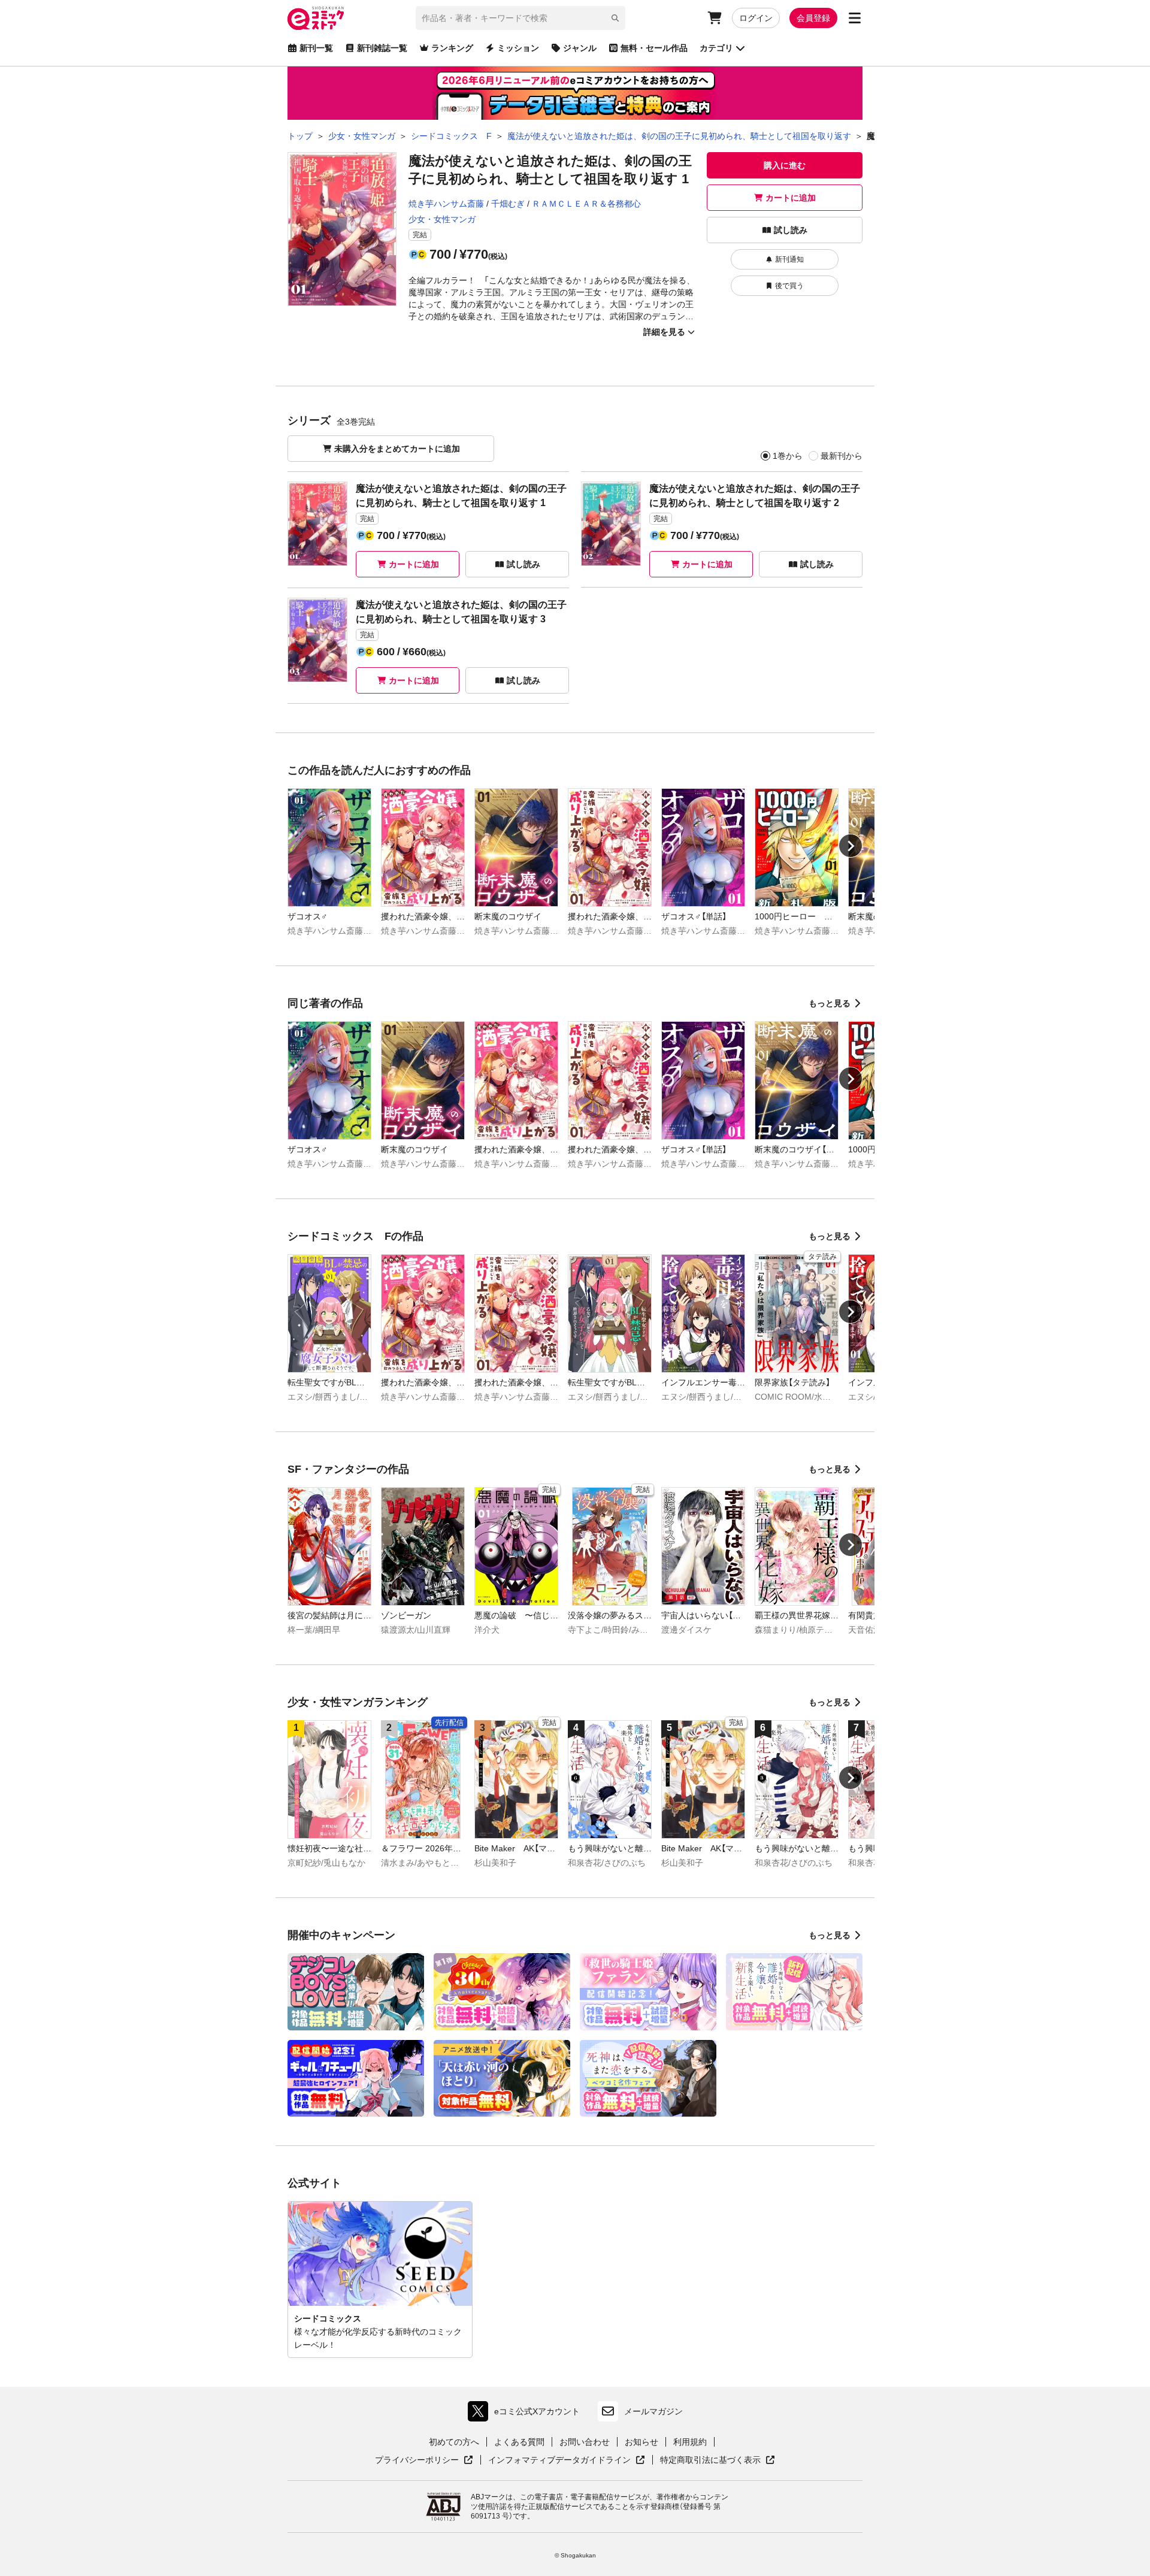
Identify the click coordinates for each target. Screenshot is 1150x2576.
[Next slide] (851, 846)
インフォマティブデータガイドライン (559, 2460)
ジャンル (580, 48)
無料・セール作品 (654, 48)
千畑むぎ (508, 204)
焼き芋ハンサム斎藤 (446, 204)
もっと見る (830, 1003)
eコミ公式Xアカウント (527, 2414)
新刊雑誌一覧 (382, 48)
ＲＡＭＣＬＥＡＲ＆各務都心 (586, 204)
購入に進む (785, 165)
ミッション (518, 48)
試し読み (791, 230)
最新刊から (842, 456)
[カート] (715, 18)
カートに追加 (791, 198)
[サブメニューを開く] (855, 18)
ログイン (756, 18)
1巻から (788, 456)
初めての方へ (454, 2442)
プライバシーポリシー (424, 2460)
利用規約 (690, 2442)
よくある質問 (519, 2442)
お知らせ (641, 2442)
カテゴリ (716, 48)
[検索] (615, 18)
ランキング (452, 48)
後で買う (789, 286)
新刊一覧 (316, 48)
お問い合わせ (585, 2442)
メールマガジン (653, 2411)
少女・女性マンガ (442, 219)
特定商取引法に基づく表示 (718, 2460)
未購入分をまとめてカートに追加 (397, 449)
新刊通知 (789, 259)
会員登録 (813, 18)
